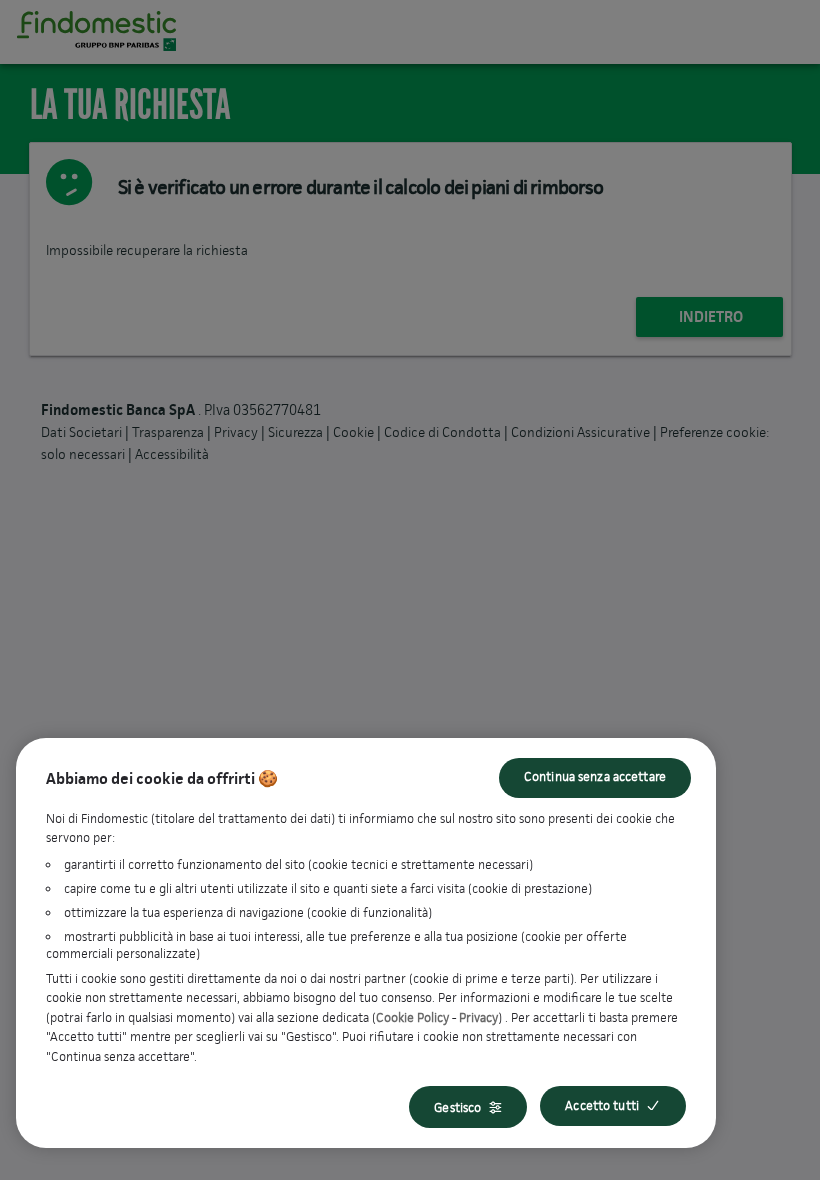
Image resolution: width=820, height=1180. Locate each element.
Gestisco (457, 1107)
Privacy (478, 1017)
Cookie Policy (412, 1017)
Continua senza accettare (595, 776)
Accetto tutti (602, 1105)
